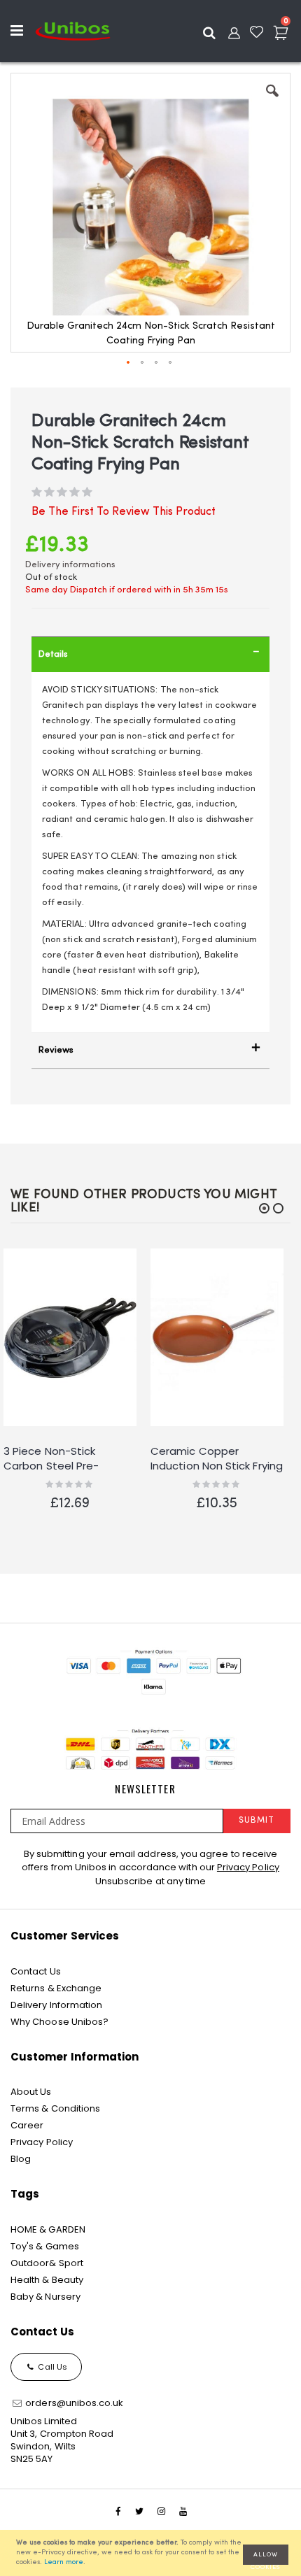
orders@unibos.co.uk (73, 2403)
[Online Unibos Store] (73, 31)
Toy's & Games (45, 2246)
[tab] (150, 654)
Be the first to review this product (124, 512)
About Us (31, 2092)
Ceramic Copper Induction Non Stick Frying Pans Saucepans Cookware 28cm (217, 1459)
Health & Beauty (47, 2280)
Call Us (51, 2367)
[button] (272, 101)
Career (27, 2125)
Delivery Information (56, 2005)
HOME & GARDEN (48, 2229)
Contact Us (36, 1971)
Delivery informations (70, 565)
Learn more (64, 2562)
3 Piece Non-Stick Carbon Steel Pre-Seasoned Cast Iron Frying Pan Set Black (56, 1459)
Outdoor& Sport (47, 2263)
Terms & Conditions (55, 2108)
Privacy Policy (248, 1867)
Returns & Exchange (56, 1988)
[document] (153, 2553)
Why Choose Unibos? (59, 2022)
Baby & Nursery (45, 2297)
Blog (21, 2159)
